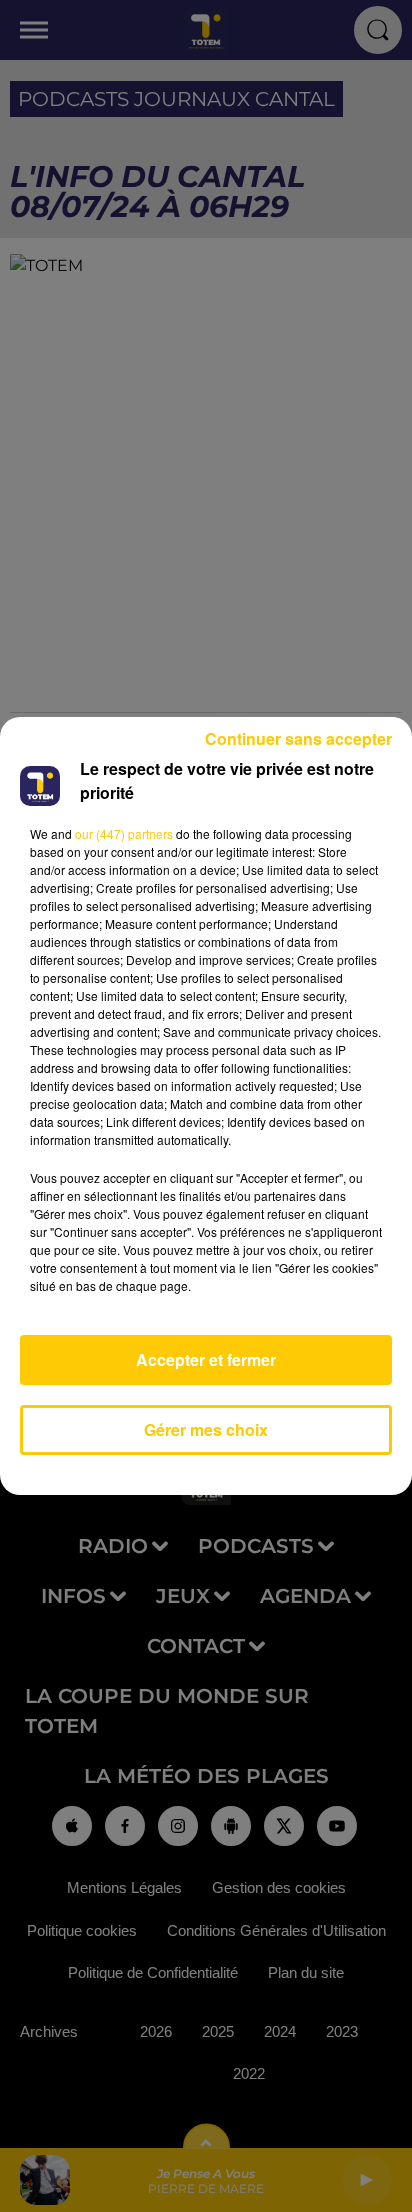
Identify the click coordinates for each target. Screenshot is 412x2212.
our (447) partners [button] (124, 833)
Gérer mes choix (206, 1429)
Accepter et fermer (206, 1359)
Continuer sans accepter (298, 738)
